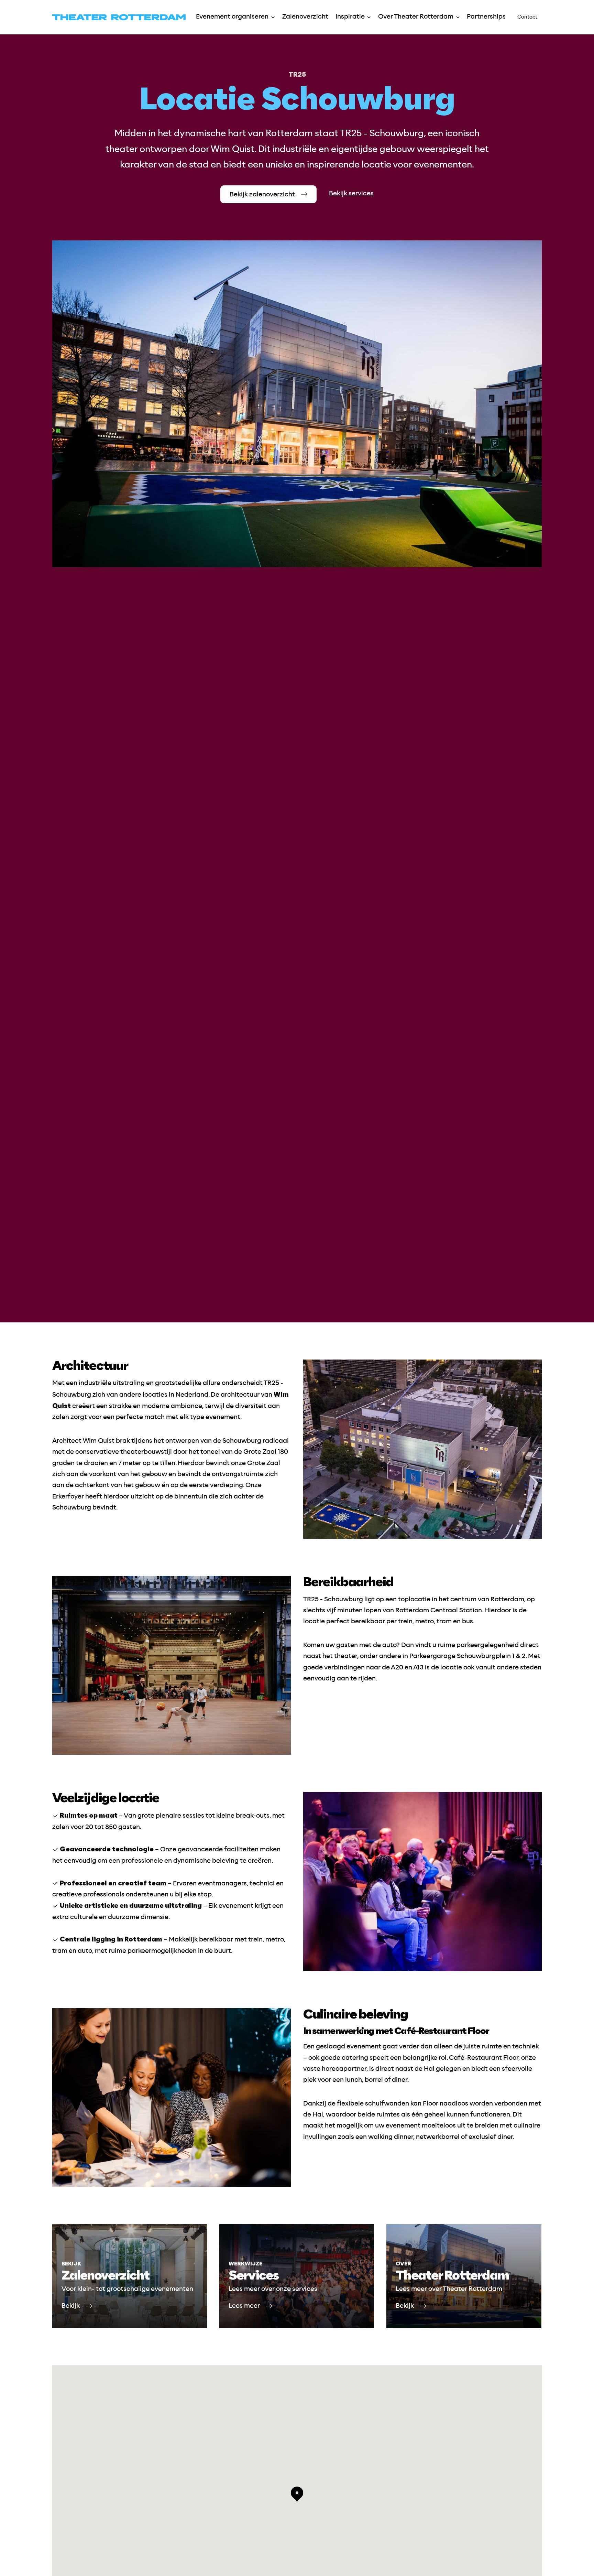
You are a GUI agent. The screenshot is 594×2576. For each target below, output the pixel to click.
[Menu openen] (273, 17)
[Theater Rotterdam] (119, 17)
